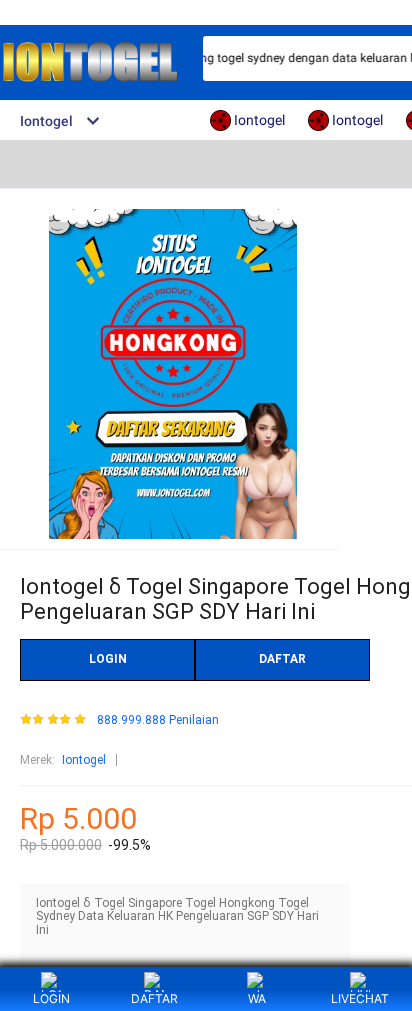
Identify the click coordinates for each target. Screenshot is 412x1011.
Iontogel (84, 760)
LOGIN (108, 659)
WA (257, 998)
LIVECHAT (360, 998)
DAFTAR (282, 659)
